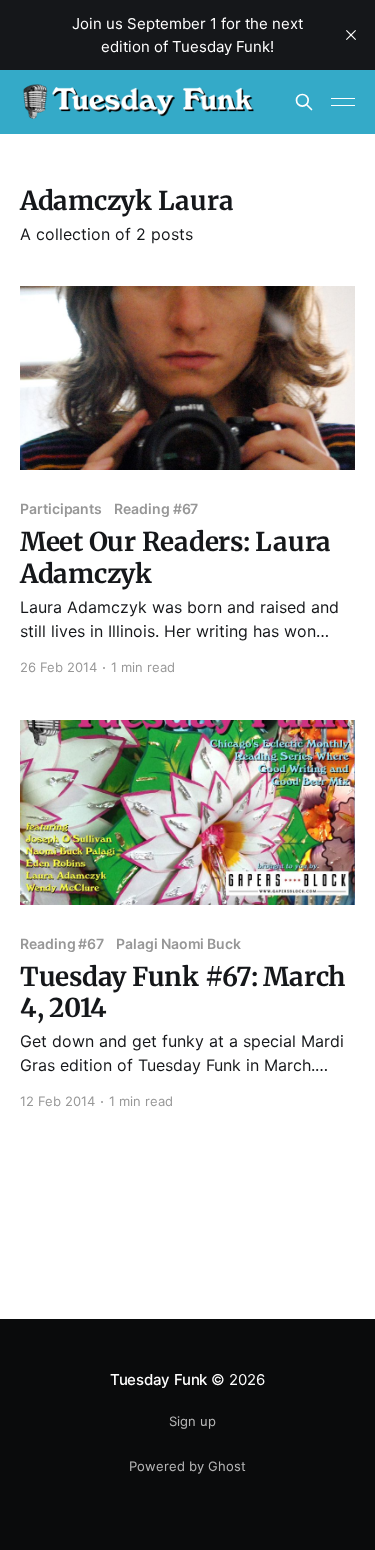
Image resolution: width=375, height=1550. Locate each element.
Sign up (192, 1421)
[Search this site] (304, 102)
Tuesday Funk (158, 1379)
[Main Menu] (343, 102)
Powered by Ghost (187, 1466)
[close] (351, 35)
